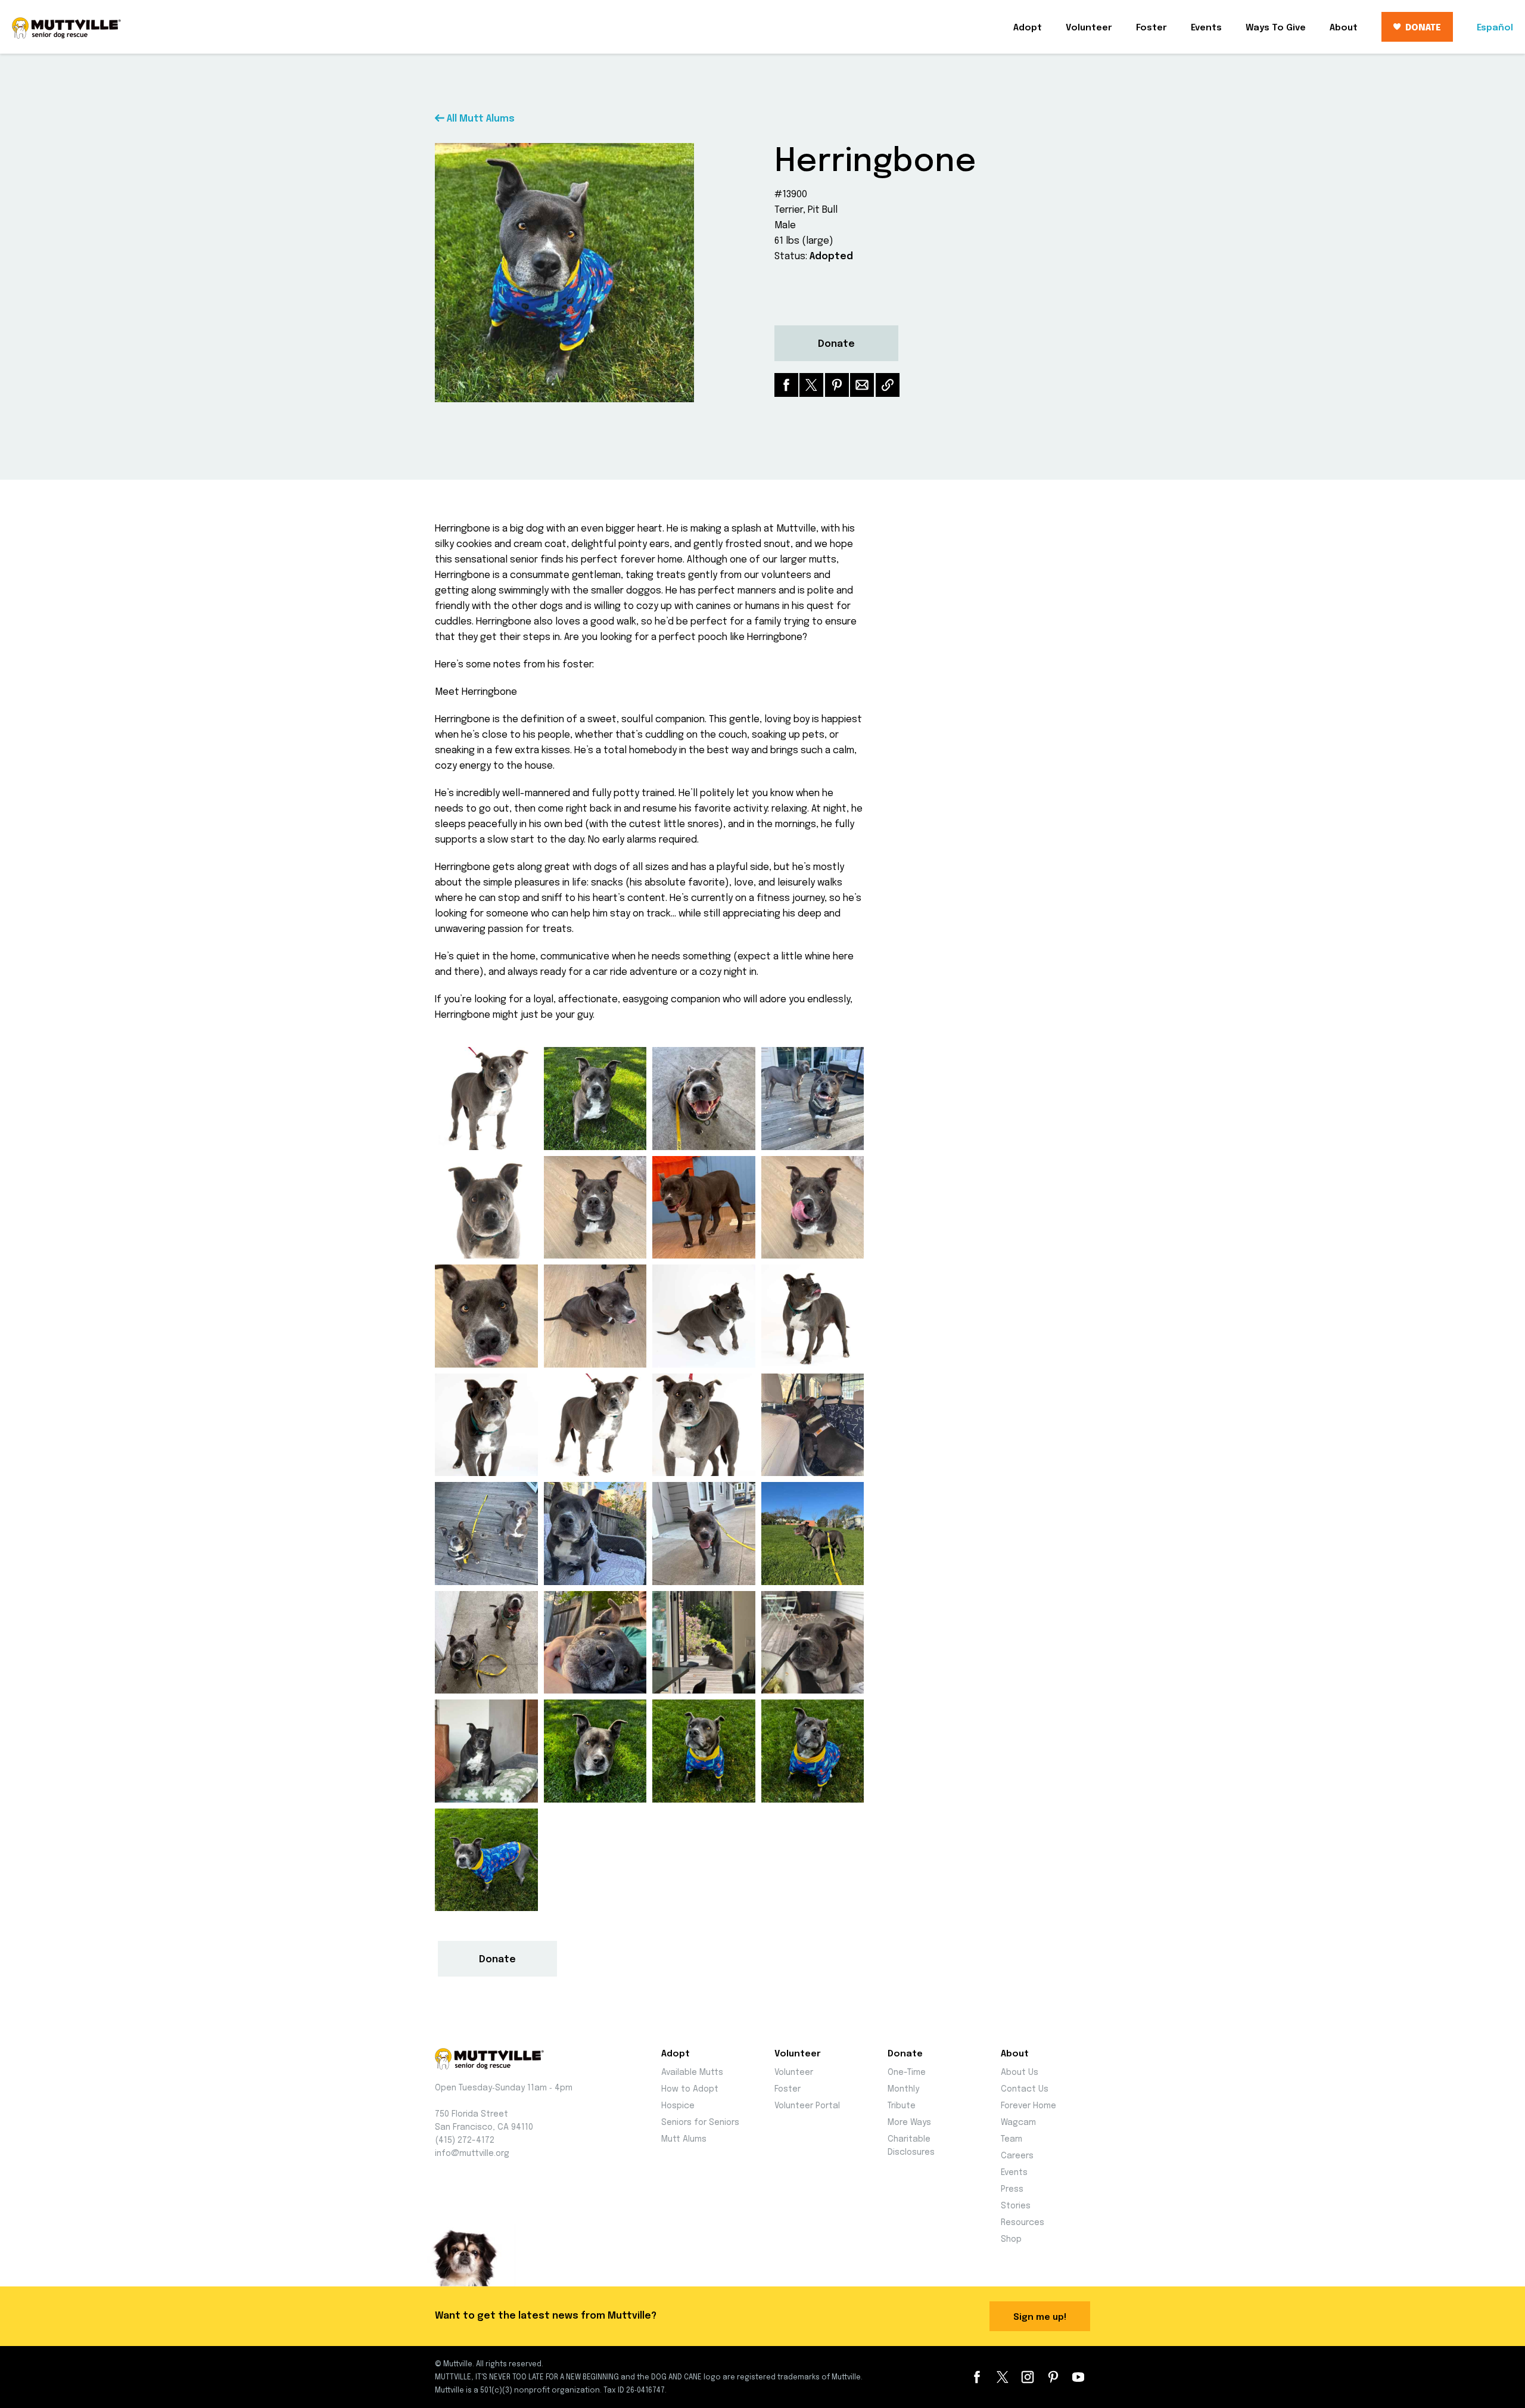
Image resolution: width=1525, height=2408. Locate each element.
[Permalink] (888, 385)
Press (1012, 2189)
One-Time (907, 2073)
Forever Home (1028, 2106)
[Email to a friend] (862, 385)
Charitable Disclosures (911, 2146)
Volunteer (1089, 28)
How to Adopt (690, 2089)
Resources (1023, 2223)
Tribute (902, 2106)
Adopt (1028, 28)
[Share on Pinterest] (837, 385)
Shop (1011, 2239)
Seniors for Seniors (700, 2123)
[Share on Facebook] (786, 385)
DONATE (1423, 28)
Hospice (678, 2106)
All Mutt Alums (480, 119)
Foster (1151, 28)
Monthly (903, 2089)
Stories (1016, 2206)
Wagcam (1018, 2123)
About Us (1020, 2073)
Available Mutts (692, 2073)
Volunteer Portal (807, 2106)
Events (1206, 28)
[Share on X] (811, 385)
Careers (1017, 2156)
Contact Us (1025, 2089)
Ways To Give (1276, 28)
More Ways (909, 2123)
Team (1012, 2139)
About (1344, 28)
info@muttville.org (472, 2154)
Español (1495, 28)
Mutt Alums (684, 2139)
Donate (836, 344)
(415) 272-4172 (465, 2140)
